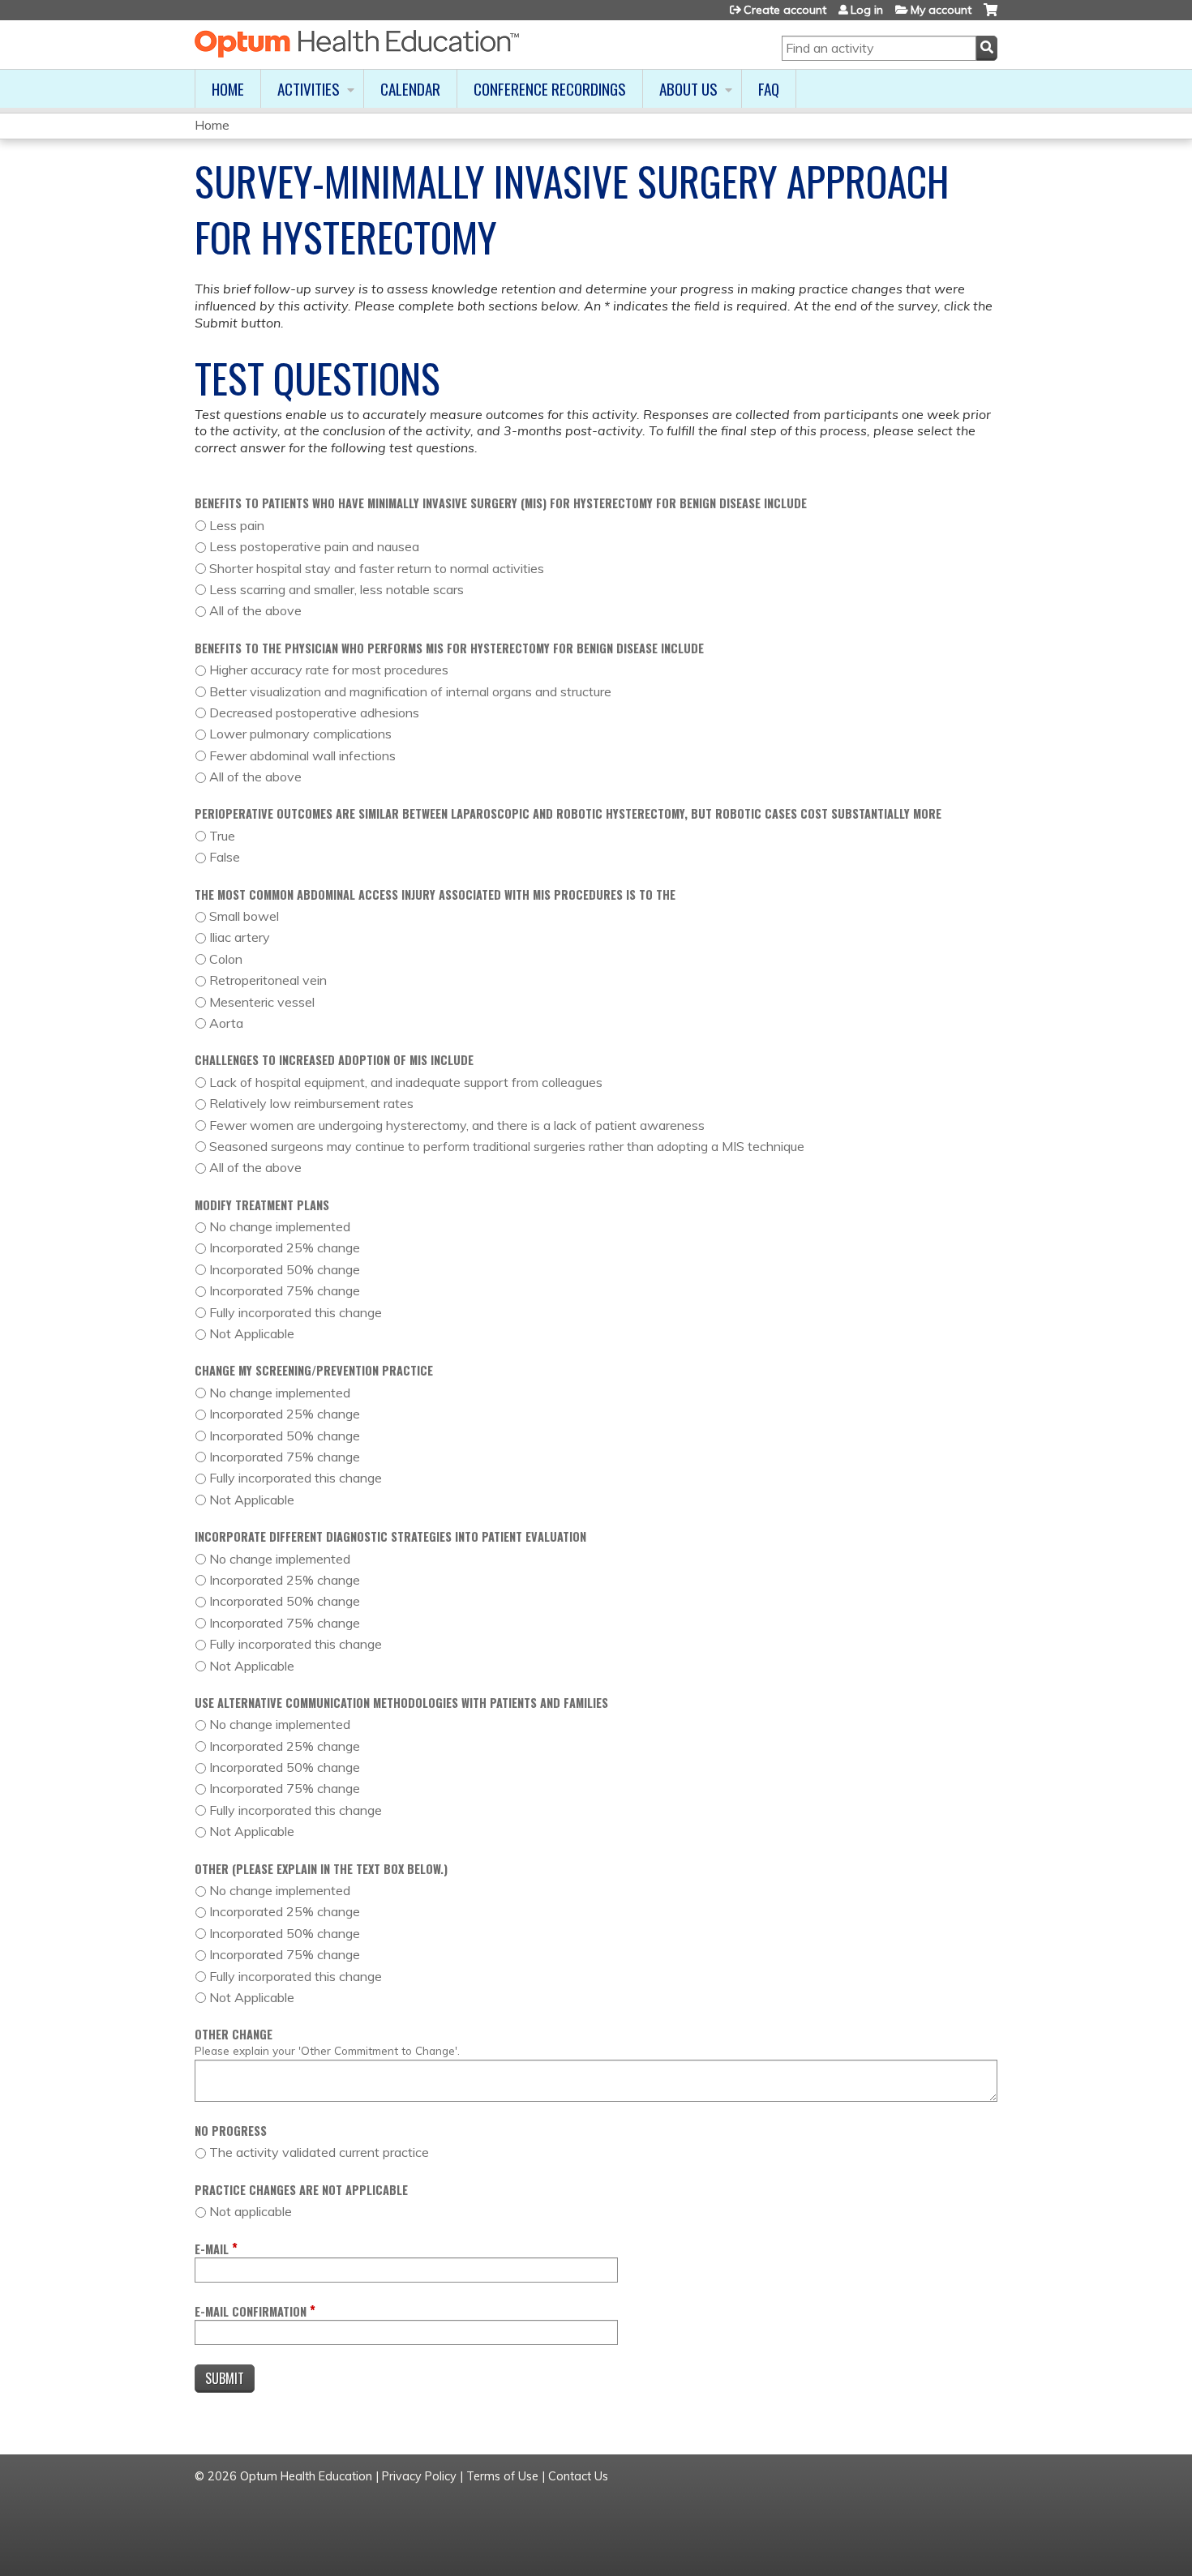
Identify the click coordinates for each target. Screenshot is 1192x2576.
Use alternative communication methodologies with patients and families (401, 1703)
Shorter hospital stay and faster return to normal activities (377, 568)
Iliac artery (240, 937)
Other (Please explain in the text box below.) (321, 1869)
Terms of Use (502, 2476)
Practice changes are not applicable (301, 2190)
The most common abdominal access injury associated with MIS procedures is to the (435, 894)
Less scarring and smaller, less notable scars (337, 589)
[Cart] (990, 16)
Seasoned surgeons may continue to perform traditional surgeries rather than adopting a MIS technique (507, 1146)
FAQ (769, 89)
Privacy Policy (419, 2476)
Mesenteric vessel (262, 1002)
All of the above (255, 610)
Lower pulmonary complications (300, 734)
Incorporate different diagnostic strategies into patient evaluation (390, 1536)
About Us (688, 89)
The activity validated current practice (319, 2152)
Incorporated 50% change (285, 1269)
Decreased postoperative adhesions (314, 712)
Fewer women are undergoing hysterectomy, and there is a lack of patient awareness (457, 1125)
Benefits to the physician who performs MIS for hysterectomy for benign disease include (449, 648)
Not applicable (251, 2211)
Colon (226, 959)
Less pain (237, 525)
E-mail (212, 2249)
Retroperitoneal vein (268, 980)
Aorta (226, 1023)
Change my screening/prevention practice (314, 1370)
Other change (234, 2034)
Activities (309, 89)
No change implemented (280, 1226)
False (225, 857)
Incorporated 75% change (285, 1290)
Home (228, 89)
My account (941, 10)
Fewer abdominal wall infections (302, 755)
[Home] (357, 44)
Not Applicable (252, 1333)
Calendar (410, 89)
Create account (785, 10)
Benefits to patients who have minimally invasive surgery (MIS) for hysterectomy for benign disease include (501, 503)
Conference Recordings (550, 89)
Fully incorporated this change (296, 1312)
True (222, 836)
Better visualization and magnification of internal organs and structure (410, 691)
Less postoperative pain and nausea (314, 546)
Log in (867, 10)
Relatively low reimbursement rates (311, 1103)
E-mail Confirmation (251, 2311)
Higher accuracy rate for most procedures (329, 670)
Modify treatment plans (262, 1205)
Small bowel (244, 916)
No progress (231, 2131)
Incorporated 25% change (285, 1247)
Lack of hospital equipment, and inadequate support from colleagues (406, 1082)
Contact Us (578, 2476)
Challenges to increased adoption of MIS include (334, 1060)
